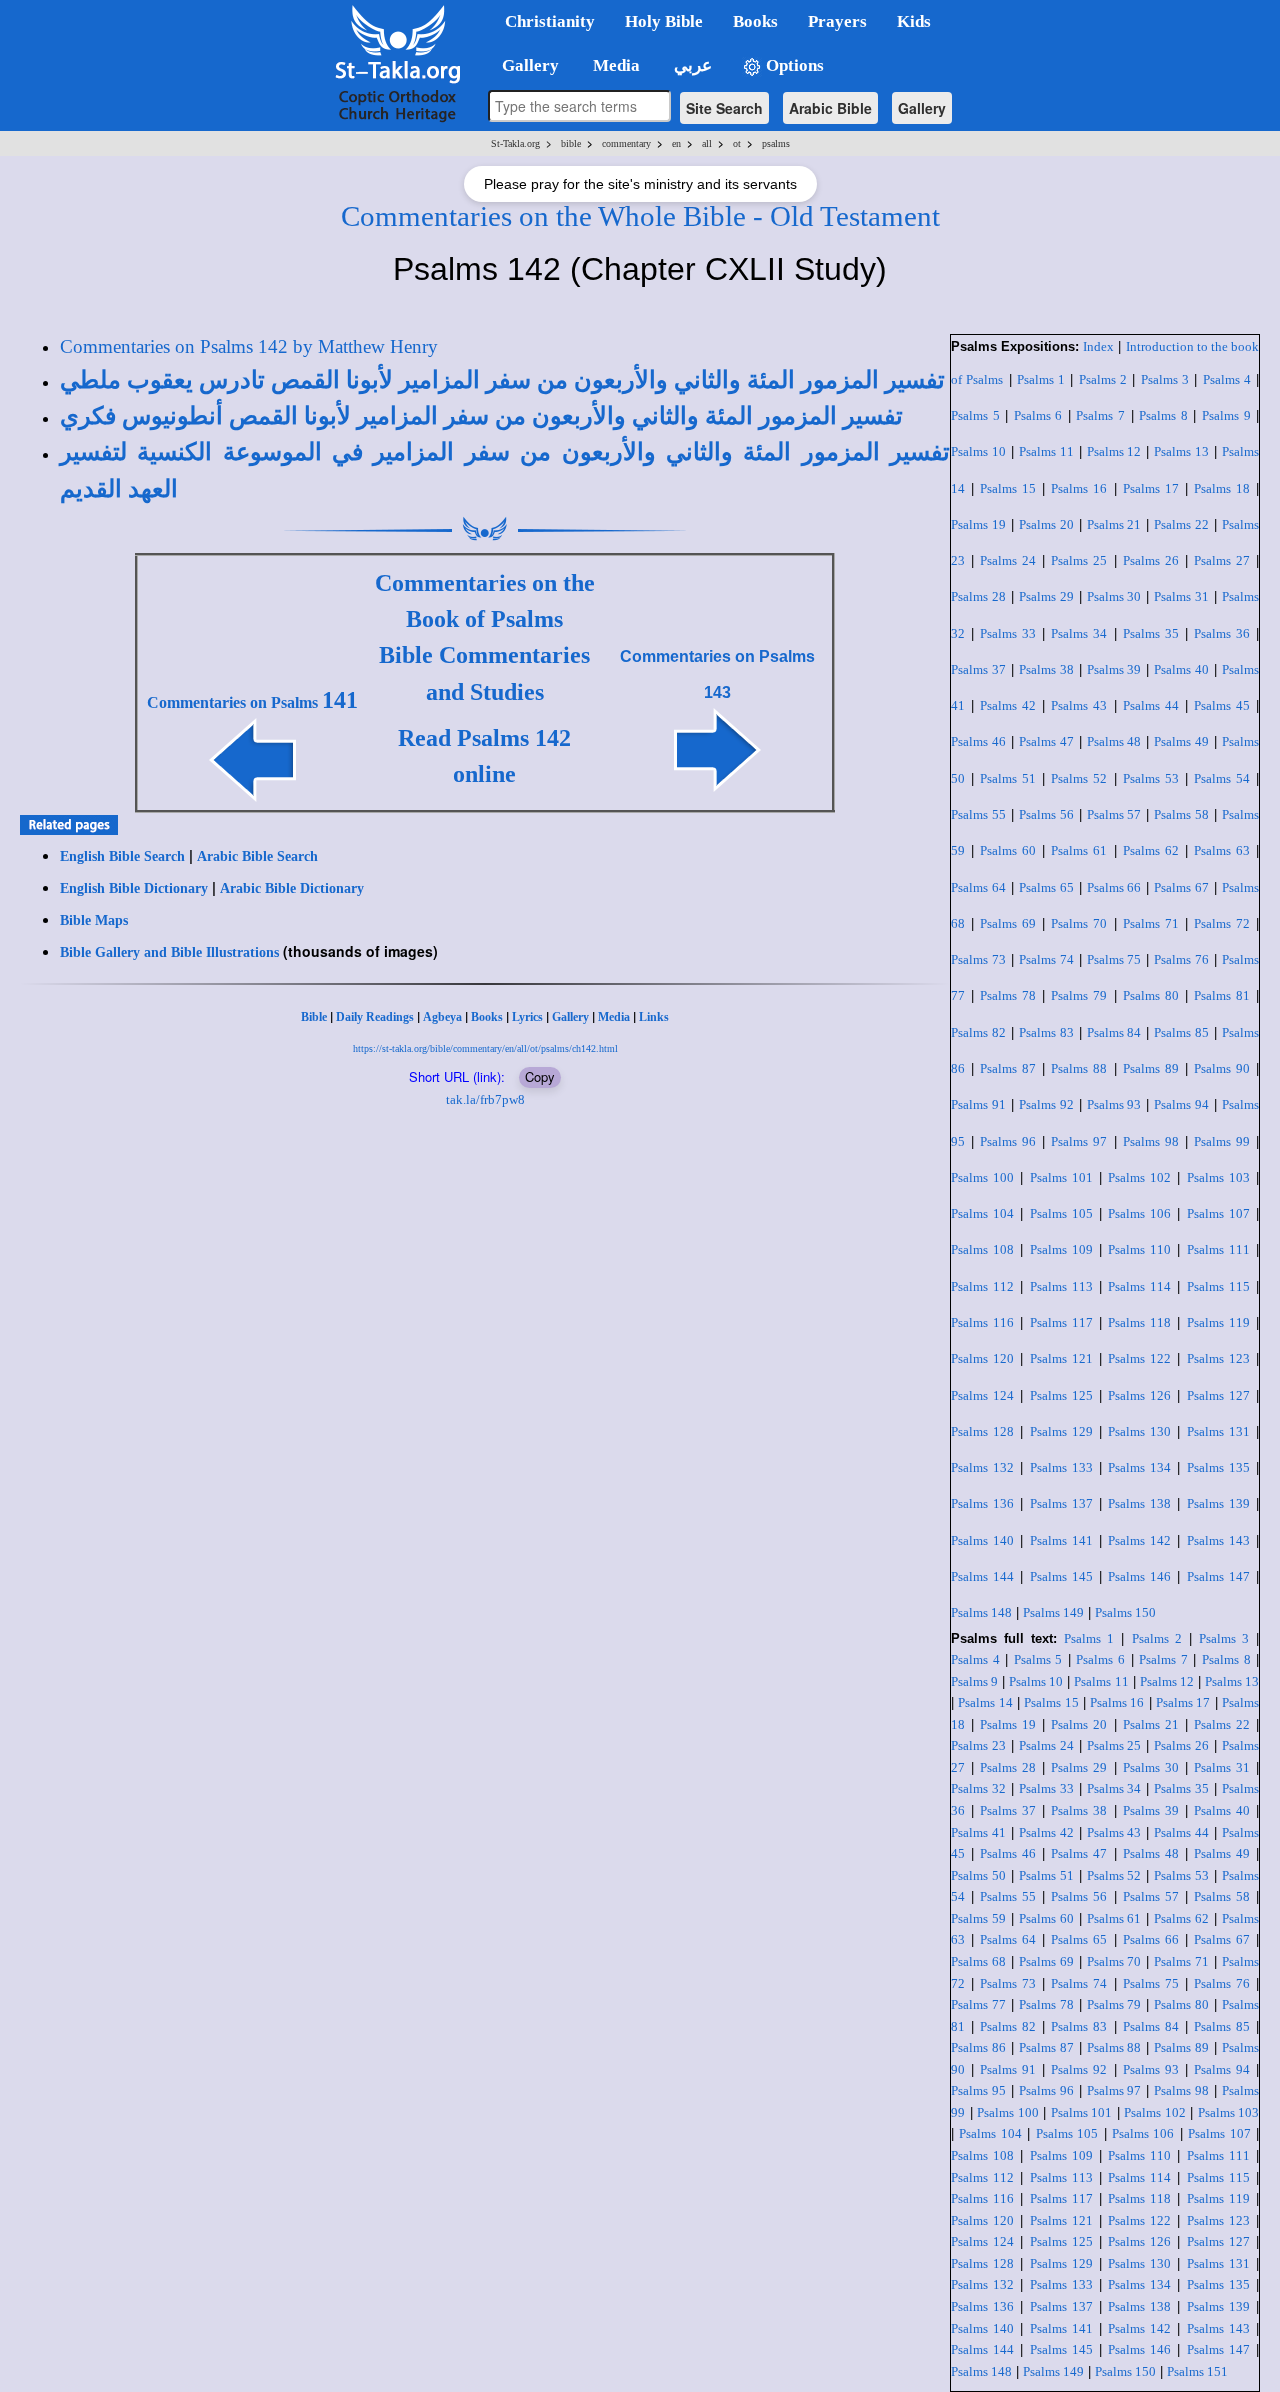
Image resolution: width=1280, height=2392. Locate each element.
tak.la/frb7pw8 (485, 1099)
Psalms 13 (1181, 451)
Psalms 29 (1046, 596)
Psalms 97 (1079, 1141)
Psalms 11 (1046, 451)
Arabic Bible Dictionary (292, 888)
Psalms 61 (1079, 850)
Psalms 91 (978, 1104)
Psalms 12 (1114, 451)
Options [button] (793, 65)
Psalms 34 (1079, 633)
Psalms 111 (1218, 1249)
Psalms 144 (982, 1576)
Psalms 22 (1181, 524)
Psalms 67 (1181, 887)
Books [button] (755, 21)
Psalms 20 (1046, 524)
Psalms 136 (982, 1503)
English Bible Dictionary (134, 888)
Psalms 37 (978, 669)
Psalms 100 (982, 1177)
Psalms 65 (1046, 887)
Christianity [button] (550, 21)
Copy (540, 1076)
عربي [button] (691, 65)
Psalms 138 (1139, 1503)
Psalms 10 (978, 451)
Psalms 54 (1222, 778)
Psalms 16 (1079, 488)
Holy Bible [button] (664, 21)
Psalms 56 (1046, 814)
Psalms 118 (1139, 1322)
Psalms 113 (1061, 1286)
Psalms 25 (1079, 560)
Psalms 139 (1218, 1503)
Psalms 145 (1061, 1576)
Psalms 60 (1008, 850)
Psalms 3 (1165, 379)
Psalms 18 (1222, 488)
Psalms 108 (982, 1249)
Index (1098, 346)
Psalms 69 (1008, 923)
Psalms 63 (1222, 850)
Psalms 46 (978, 741)
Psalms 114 (1139, 1286)
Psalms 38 (1046, 669)
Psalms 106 (1139, 1213)
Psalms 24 (1008, 560)
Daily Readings (375, 1017)
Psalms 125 (1061, 1395)
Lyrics (527, 1017)
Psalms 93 (1114, 1104)
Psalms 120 (982, 1358)
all (707, 143)
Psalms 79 (1079, 995)
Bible (314, 1017)
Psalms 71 (1151, 923)
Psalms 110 (1139, 1249)
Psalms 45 (1222, 705)
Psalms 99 (1222, 1141)
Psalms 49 (1181, 741)
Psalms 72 (1222, 923)
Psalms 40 (1181, 669)
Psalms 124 (982, 1395)
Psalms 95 (978, 2090)
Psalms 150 (1125, 1612)
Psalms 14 (985, 1702)
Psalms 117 (1061, 1322)
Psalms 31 (1181, 596)
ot (737, 143)
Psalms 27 (1222, 560)
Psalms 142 (1139, 1540)
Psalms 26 (1151, 560)
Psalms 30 (1114, 596)
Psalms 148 (981, 1612)
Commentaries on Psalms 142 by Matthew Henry (249, 346)
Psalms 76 (1181, 959)
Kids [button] (914, 21)
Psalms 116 (982, 1322)
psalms (776, 143)
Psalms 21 (1114, 524)
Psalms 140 (982, 1540)
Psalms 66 (1114, 887)
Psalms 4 (1227, 379)
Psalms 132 (982, 1467)
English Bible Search (122, 856)
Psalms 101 (1061, 1177)
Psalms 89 (1151, 1068)
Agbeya (442, 1017)
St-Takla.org (515, 143)
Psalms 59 (978, 1918)
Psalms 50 (978, 1875)
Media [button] (614, 65)
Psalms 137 (1061, 1503)
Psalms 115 (1218, 1286)
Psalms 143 (1218, 1540)
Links (654, 1017)
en (676, 143)
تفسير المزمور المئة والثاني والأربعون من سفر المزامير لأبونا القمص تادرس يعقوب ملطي (502, 380)
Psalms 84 (1114, 1032)
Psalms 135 (1218, 1467)
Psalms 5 (975, 415)
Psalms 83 (1046, 1032)
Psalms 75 (1114, 959)
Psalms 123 (1218, 1358)
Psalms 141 (1061, 1540)
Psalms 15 (1008, 488)
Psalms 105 (1061, 1213)
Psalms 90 (1222, 1068)
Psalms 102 (1139, 1177)
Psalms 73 (978, 959)
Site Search (724, 108)
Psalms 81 (1222, 995)
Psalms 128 (982, 1431)
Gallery (922, 108)
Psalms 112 (982, 1286)
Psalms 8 (1163, 415)
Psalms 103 (1218, 1177)
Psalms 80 (1151, 995)
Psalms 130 (1139, 1431)
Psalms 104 (982, 1213)
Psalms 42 (1008, 705)
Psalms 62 (1151, 850)
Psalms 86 (978, 2047)
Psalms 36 (1222, 633)
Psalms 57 (1114, 814)
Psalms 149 (1053, 1612)
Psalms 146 (1139, 1576)
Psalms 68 (978, 1961)
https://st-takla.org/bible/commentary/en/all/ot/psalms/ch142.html (485, 1048)
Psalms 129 (1061, 1431)
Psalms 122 (1139, 1358)
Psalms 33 (1008, 633)
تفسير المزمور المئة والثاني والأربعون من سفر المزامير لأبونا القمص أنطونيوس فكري (481, 416)
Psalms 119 (1218, 1322)
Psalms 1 (1041, 379)
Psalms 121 (1061, 1358)
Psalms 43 (1079, 705)
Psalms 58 (1181, 814)
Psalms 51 (1008, 778)
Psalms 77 (978, 2004)
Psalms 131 (1218, 1431)
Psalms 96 (1008, 1141)
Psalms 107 (1218, 1213)
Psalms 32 (978, 1788)
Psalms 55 (978, 814)
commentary (626, 143)
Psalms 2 (1103, 379)
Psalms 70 (1079, 923)
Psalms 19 (978, 524)
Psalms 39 (1114, 669)
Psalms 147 (1218, 1576)
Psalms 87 (1008, 1068)
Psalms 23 (978, 1745)
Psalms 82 (978, 1032)
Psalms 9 (1226, 415)
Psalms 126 (1139, 1395)
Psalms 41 (978, 1832)
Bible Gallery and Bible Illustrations (169, 952)
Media (614, 1017)
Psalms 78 (1008, 995)
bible (571, 143)
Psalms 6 (1038, 415)
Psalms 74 (1046, 959)
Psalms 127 (1218, 1395)
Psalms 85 (1181, 1032)
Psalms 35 (1151, 633)
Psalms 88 (1079, 1068)
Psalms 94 (1181, 1104)
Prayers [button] (837, 21)
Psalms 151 (1197, 2371)
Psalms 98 (1151, 1141)
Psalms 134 (1139, 1467)
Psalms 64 (978, 887)
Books (487, 1017)
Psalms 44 (1151, 705)
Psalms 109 (1061, 1249)
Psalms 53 (1151, 778)
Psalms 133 (1061, 1467)
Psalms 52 (1079, 778)
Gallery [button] (524, 65)
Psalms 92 (1046, 1104)
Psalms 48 (1114, 741)
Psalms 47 (1046, 741)
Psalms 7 (1100, 415)
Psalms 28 (978, 596)
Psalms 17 (1151, 488)
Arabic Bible (830, 108)
